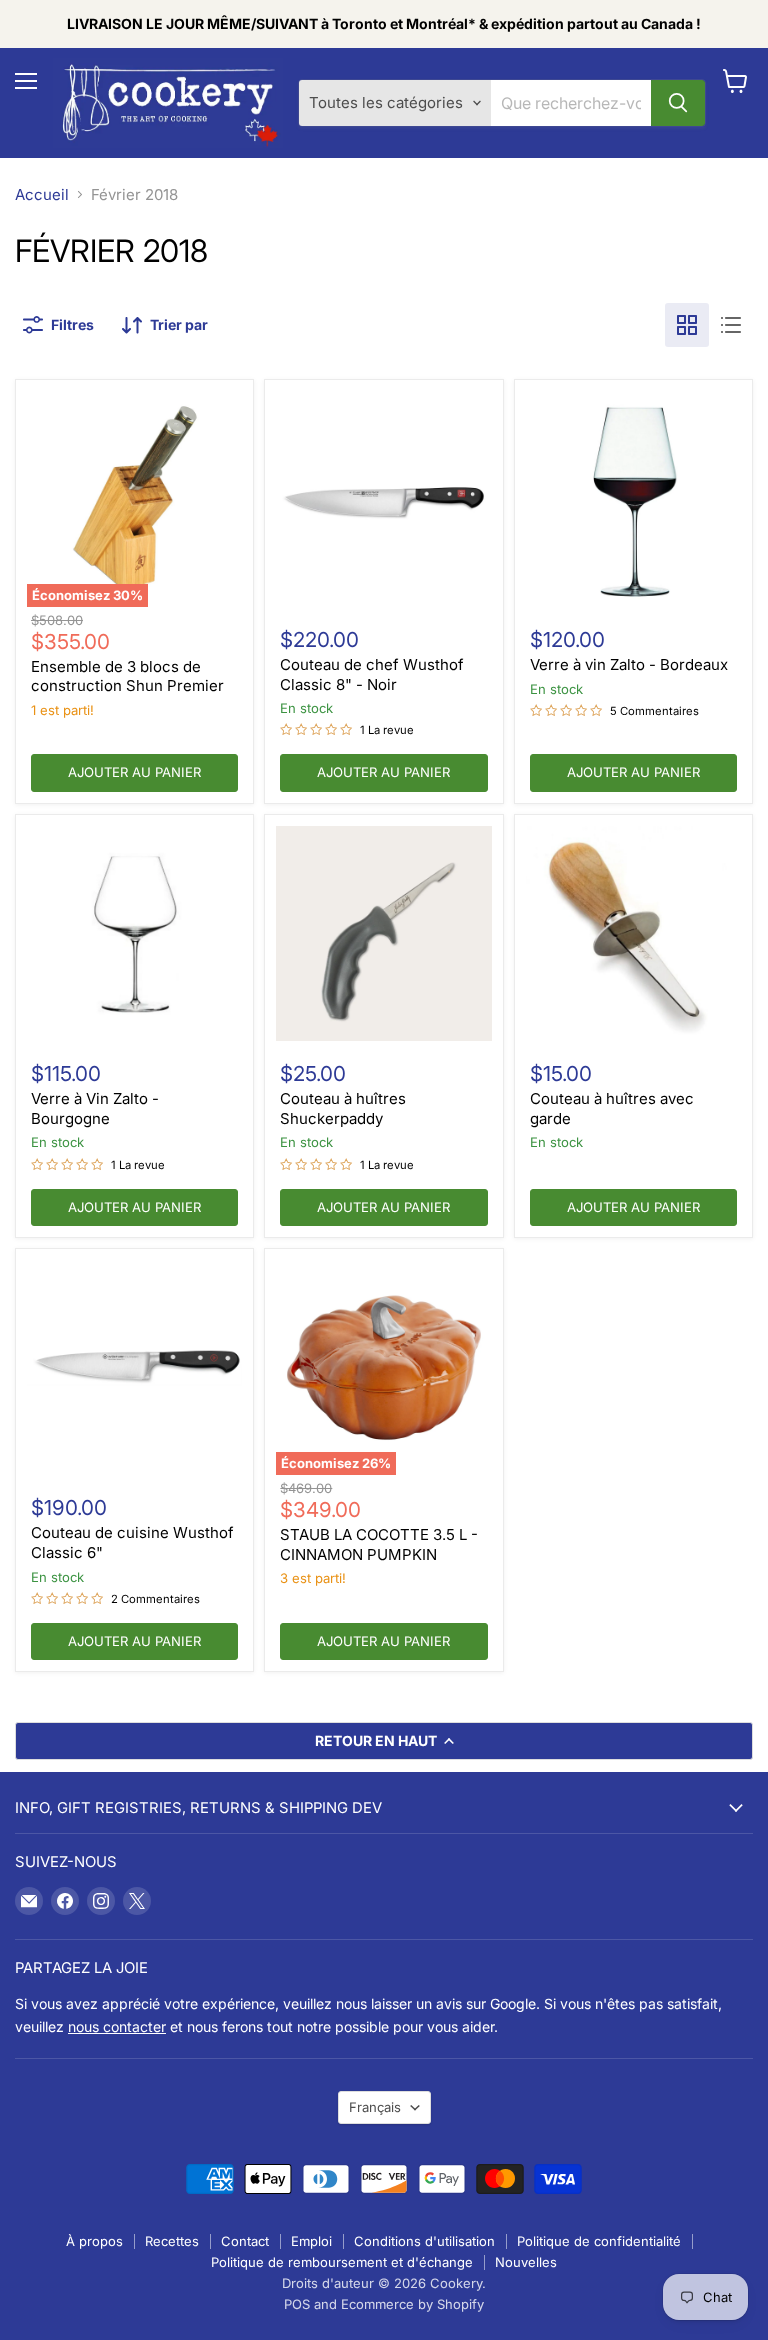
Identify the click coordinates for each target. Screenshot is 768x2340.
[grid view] (687, 325)
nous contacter (117, 2026)
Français (375, 2107)
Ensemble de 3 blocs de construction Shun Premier (127, 676)
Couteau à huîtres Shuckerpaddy (343, 1108)
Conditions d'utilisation (424, 2241)
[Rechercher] (678, 103)
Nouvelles (526, 2262)
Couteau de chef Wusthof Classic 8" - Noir (372, 674)
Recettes (172, 2241)
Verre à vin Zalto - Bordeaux (629, 664)
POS (297, 2304)
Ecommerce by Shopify (412, 2304)
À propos (94, 2241)
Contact (245, 2241)
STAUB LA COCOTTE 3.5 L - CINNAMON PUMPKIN (379, 1544)
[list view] (731, 325)
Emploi (311, 2241)
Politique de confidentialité (599, 2241)
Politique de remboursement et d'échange (342, 2262)
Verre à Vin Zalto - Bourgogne (95, 1108)
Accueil (42, 194)
